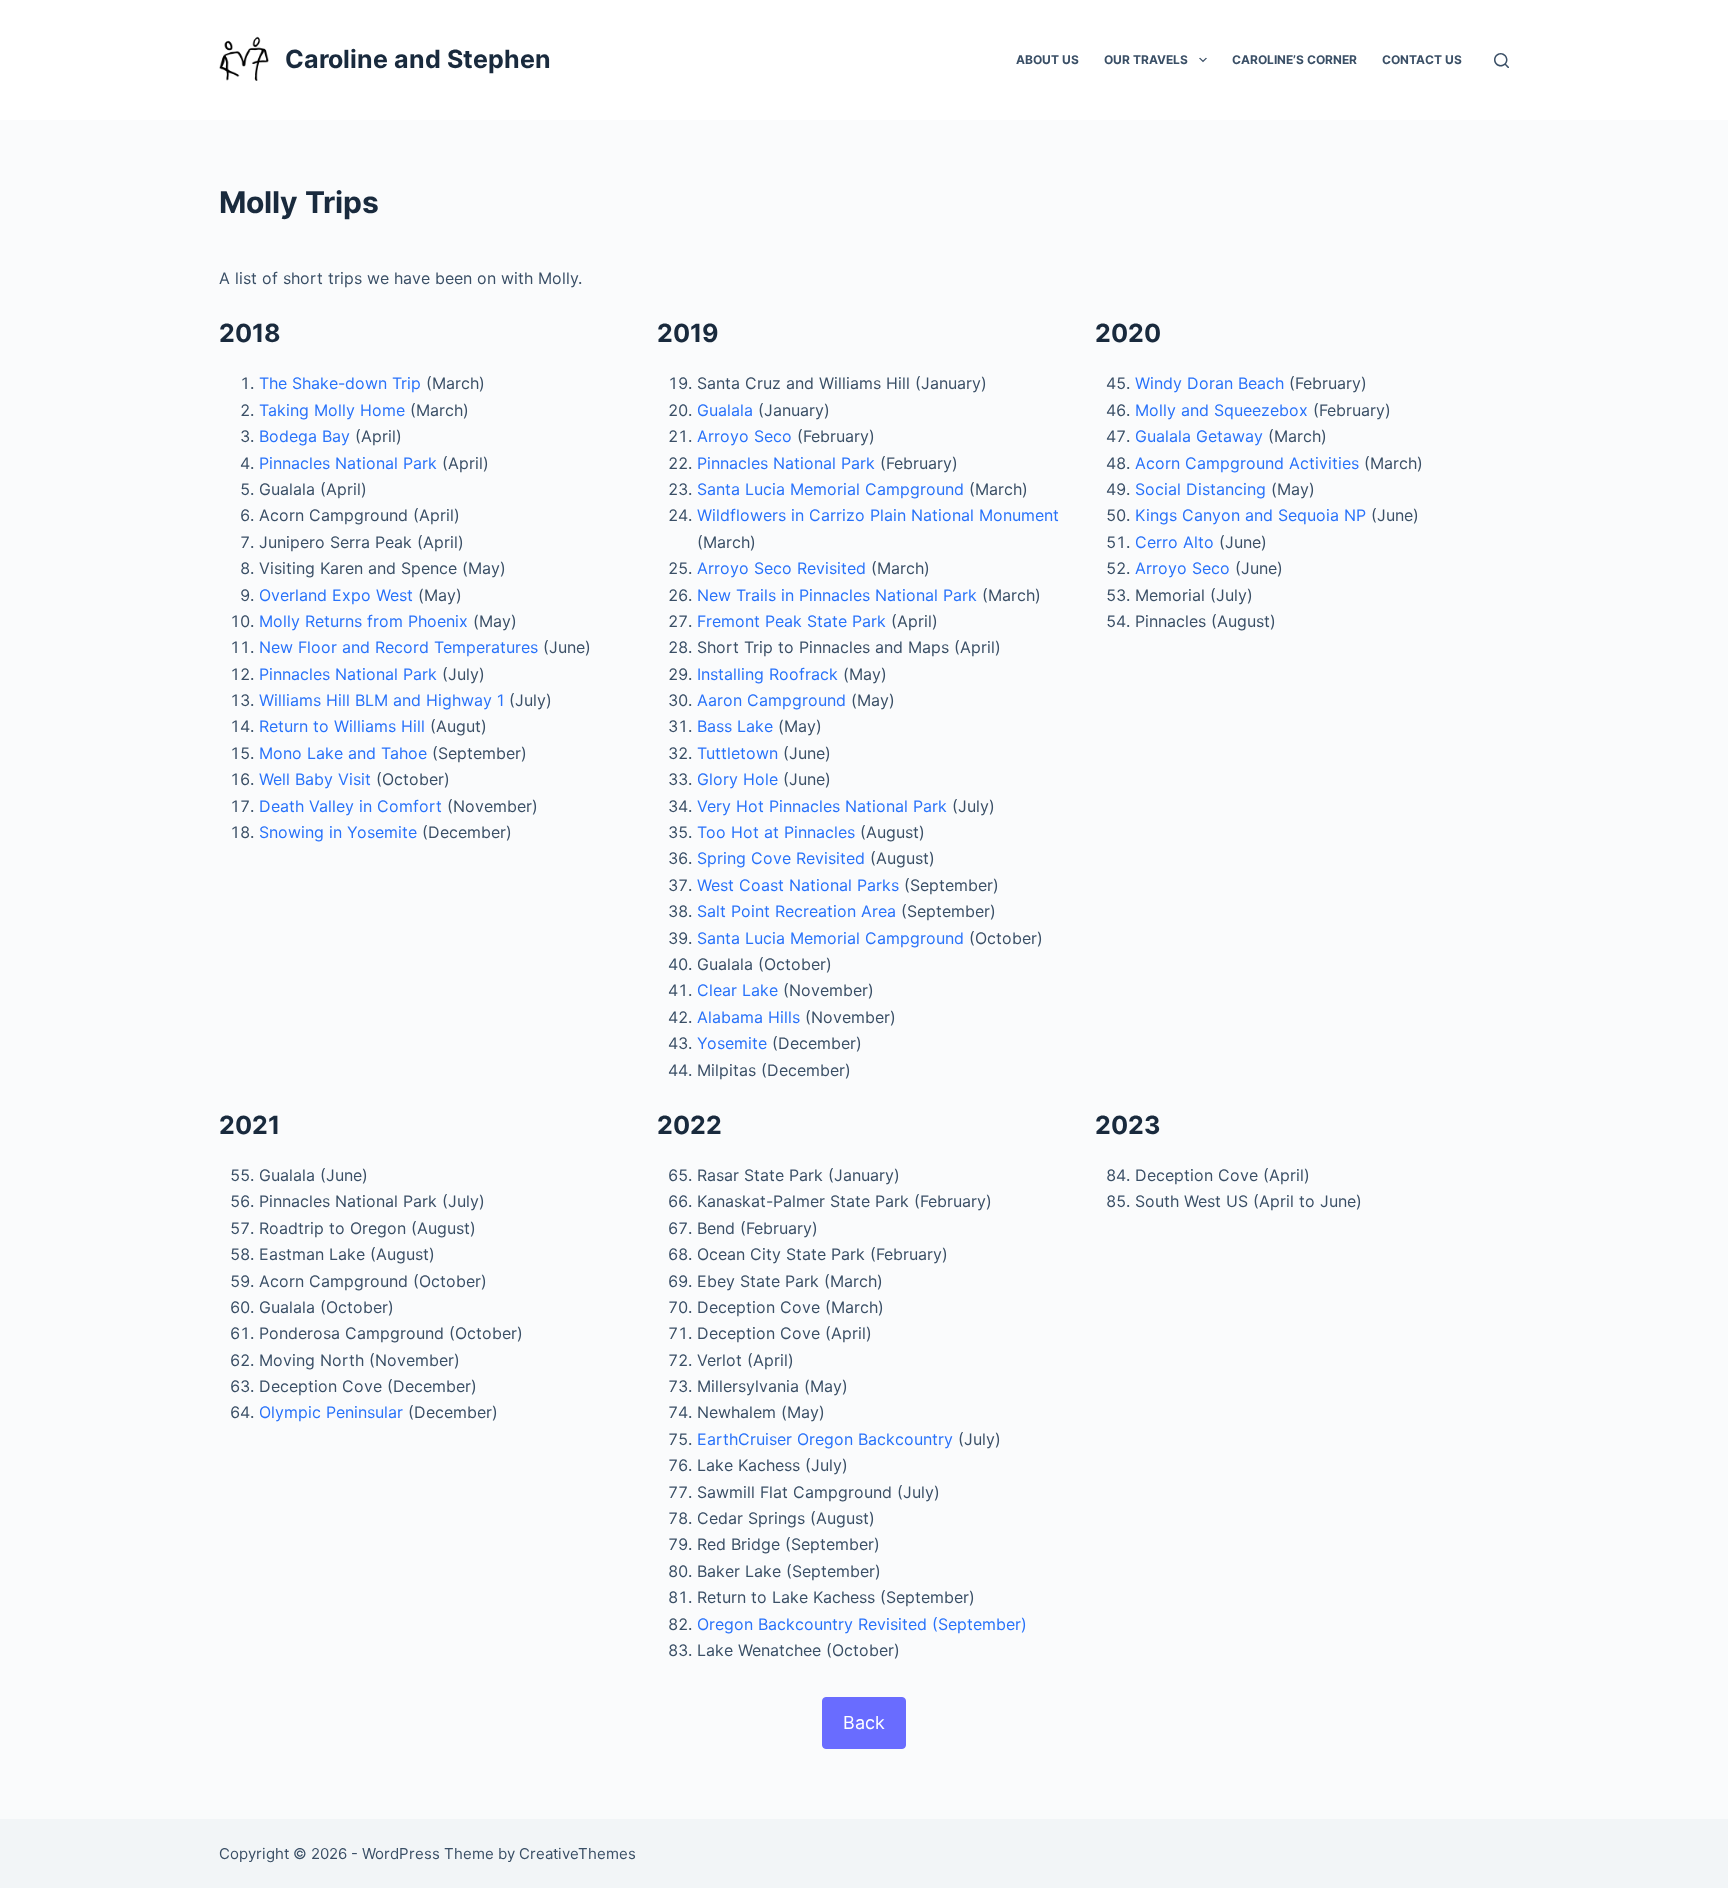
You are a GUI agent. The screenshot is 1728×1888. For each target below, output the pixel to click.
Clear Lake (737, 990)
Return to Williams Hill (342, 726)
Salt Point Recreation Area (796, 911)
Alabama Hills (748, 1017)
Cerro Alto (1174, 542)
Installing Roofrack (767, 674)
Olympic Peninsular (331, 1412)
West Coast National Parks (798, 885)
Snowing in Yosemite (338, 832)
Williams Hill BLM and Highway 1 (381, 700)
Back (864, 1722)
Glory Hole (737, 779)
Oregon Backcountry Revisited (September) (862, 1624)
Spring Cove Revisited (781, 858)
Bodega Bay (304, 436)
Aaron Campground (771, 700)
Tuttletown (737, 753)
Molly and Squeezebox (1221, 410)
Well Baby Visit (315, 779)
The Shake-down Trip (340, 383)
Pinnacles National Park (348, 463)
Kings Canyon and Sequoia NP (1250, 515)
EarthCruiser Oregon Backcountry (825, 1439)
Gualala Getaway (1199, 436)
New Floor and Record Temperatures (398, 647)
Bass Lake (735, 726)
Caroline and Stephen (418, 59)
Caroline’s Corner (1294, 59)
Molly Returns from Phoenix (363, 621)
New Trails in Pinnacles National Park (837, 595)
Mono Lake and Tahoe (343, 753)
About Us (1047, 59)
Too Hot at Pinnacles (776, 832)
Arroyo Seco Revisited (781, 568)
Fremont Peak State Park (791, 621)
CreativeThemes (577, 1853)
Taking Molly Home (332, 410)
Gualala (725, 410)
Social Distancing (1200, 489)
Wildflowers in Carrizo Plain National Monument (878, 515)
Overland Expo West (336, 595)
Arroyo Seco (744, 436)
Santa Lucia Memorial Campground (830, 489)
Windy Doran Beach (1209, 383)
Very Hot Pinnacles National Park (822, 806)
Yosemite (732, 1043)
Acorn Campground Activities (1247, 463)
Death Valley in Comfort (350, 806)
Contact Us (1422, 59)
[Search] (1501, 60)
